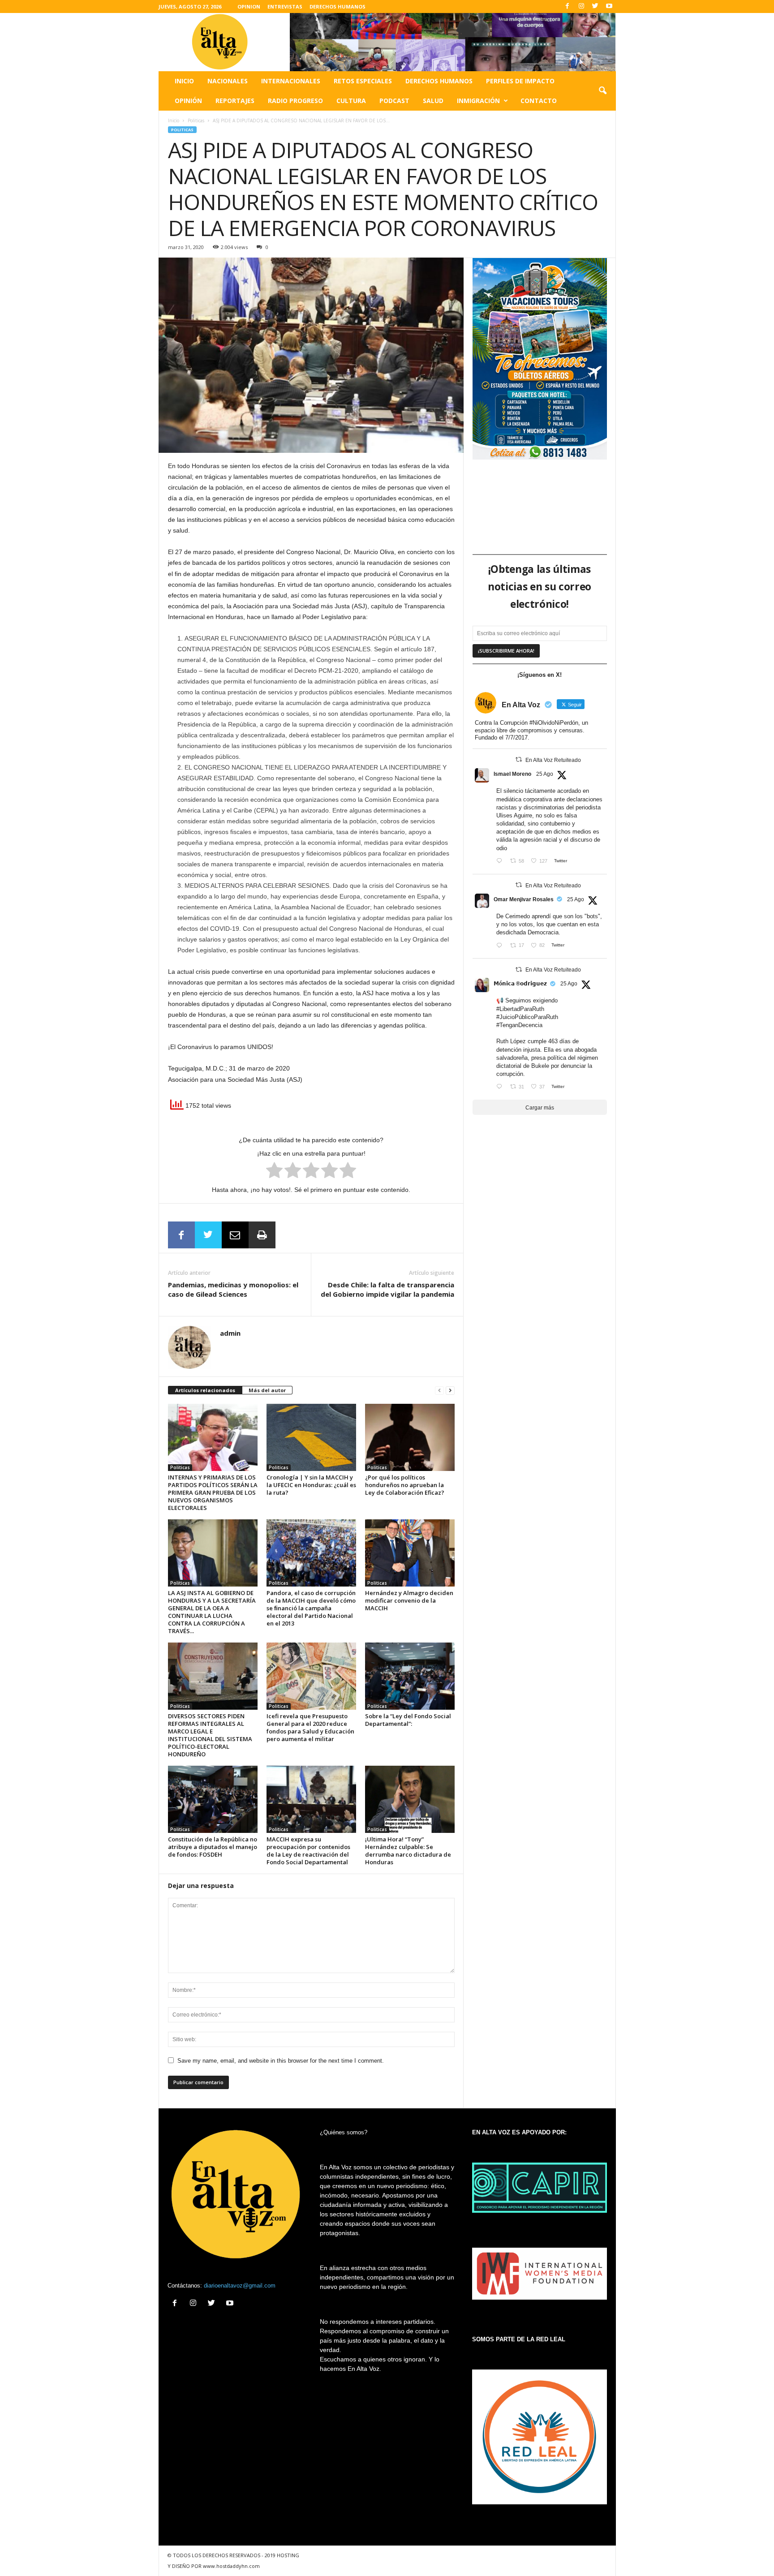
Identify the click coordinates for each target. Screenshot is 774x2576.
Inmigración (478, 101)
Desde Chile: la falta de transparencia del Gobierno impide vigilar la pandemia (387, 1289)
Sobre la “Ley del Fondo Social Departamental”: (408, 1720)
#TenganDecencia (519, 1025)
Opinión (188, 101)
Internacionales (291, 81)
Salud (433, 101)
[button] (602, 91)
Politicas (196, 120)
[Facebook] (568, 6)
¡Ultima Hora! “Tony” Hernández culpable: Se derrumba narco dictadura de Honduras (408, 1851)
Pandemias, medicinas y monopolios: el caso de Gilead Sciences (233, 1289)
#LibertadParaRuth (520, 1009)
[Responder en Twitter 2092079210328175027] (501, 1087)
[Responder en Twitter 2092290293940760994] (501, 862)
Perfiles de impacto (520, 81)
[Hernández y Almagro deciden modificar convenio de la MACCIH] (410, 1553)
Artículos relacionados (205, 1390)
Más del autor (267, 1390)
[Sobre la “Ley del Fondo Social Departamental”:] (410, 1676)
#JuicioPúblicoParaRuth (527, 1017)
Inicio (184, 81)
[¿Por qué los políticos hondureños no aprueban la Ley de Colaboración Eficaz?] (410, 1437)
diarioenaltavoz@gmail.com (240, 2286)
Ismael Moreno (512, 774)
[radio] (274, 1172)
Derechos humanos (439, 81)
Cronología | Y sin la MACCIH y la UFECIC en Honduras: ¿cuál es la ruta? (311, 1485)
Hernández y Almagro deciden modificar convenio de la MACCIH (409, 1600)
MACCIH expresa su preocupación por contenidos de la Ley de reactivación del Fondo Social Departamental (308, 1851)
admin (230, 1333)
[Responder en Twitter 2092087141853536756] (501, 946)
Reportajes (235, 101)
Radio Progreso (295, 101)
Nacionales (228, 81)
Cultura (351, 101)
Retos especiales (363, 81)
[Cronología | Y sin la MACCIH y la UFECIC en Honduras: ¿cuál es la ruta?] (311, 1437)
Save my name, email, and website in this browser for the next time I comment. (281, 2061)
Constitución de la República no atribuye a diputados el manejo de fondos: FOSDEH (213, 1847)
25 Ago (545, 774)
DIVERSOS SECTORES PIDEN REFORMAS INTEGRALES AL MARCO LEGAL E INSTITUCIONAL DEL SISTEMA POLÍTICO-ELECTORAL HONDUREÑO (210, 1735)
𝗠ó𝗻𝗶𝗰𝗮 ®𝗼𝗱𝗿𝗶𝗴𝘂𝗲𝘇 (520, 984)
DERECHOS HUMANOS (338, 6)
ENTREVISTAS (285, 6)
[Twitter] (595, 6)
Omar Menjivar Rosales (524, 899)
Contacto (539, 101)
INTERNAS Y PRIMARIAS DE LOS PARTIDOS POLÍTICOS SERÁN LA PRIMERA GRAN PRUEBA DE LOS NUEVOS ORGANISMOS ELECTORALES (213, 1492)
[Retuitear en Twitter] (519, 759)
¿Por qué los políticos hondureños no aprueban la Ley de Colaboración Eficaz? (405, 1485)
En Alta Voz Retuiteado (553, 760)
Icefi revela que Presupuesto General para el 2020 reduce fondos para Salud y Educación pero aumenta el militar (310, 1727)
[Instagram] (581, 6)
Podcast (394, 101)
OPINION (249, 6)
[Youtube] (609, 6)
